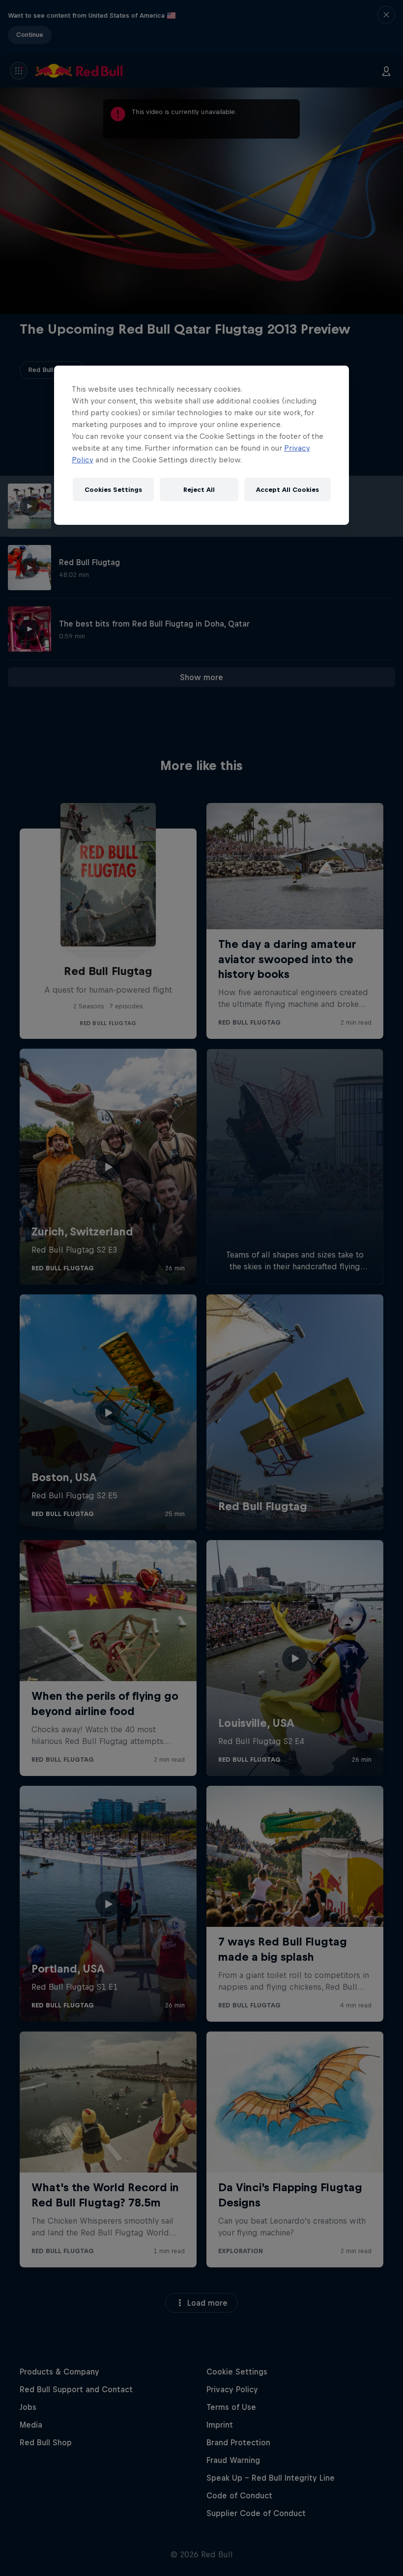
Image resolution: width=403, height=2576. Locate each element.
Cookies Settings (113, 489)
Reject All (199, 489)
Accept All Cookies (288, 489)
